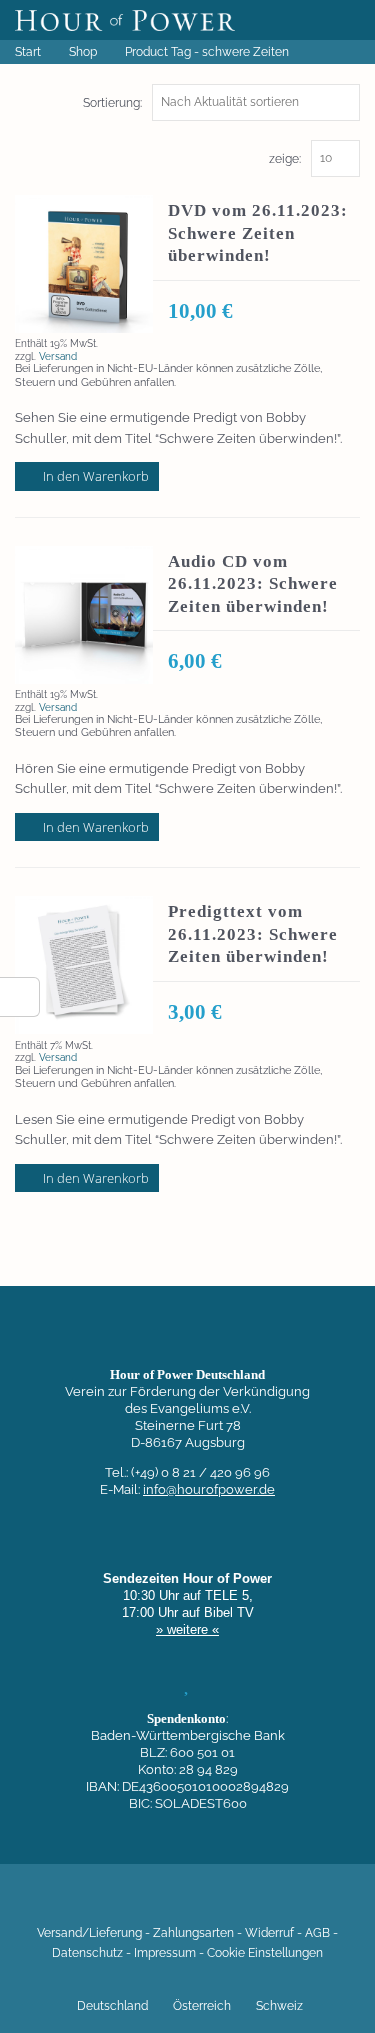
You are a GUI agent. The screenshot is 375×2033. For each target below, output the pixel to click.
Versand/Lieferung (89, 1933)
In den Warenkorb (96, 476)
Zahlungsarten (193, 1933)
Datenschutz (87, 1953)
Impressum (165, 1953)
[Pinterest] (221, 1903)
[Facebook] (85, 1903)
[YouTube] (153, 1903)
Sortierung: (112, 103)
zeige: (285, 159)
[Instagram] (187, 1903)
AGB (317, 1933)
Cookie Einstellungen (265, 1953)
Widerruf (269, 1933)
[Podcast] (255, 1903)
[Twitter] (119, 1903)
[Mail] (289, 1903)
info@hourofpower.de (209, 1489)
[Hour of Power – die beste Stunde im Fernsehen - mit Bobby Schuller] (125, 20)
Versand (58, 356)
